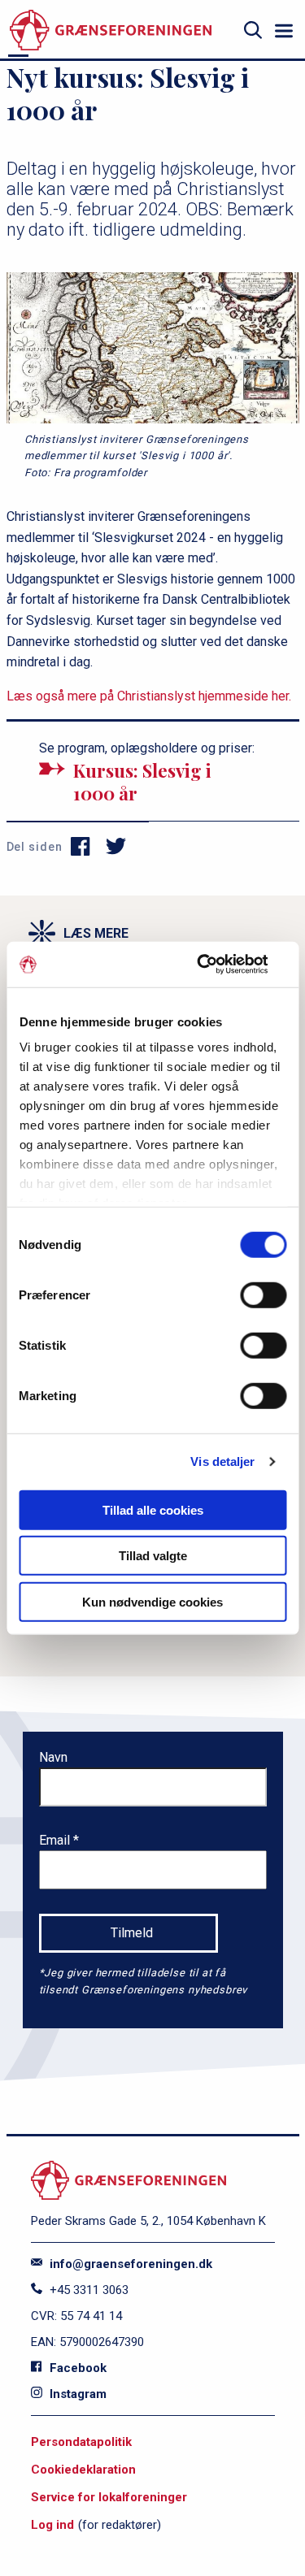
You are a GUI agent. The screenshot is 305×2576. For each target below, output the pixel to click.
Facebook (76, 2368)
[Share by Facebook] (81, 847)
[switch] (263, 1295)
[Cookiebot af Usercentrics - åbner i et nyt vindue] (217, 965)
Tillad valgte (153, 1556)
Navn (53, 1757)
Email (56, 1840)
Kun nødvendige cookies (152, 1601)
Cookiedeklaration (83, 2470)
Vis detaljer (222, 1461)
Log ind (52, 2525)
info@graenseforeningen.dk (129, 2264)
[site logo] (111, 30)
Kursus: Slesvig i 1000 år (142, 782)
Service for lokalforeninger (109, 2497)
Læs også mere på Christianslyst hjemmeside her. (149, 696)
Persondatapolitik (81, 2442)
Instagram (76, 2394)
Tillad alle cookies (153, 1509)
